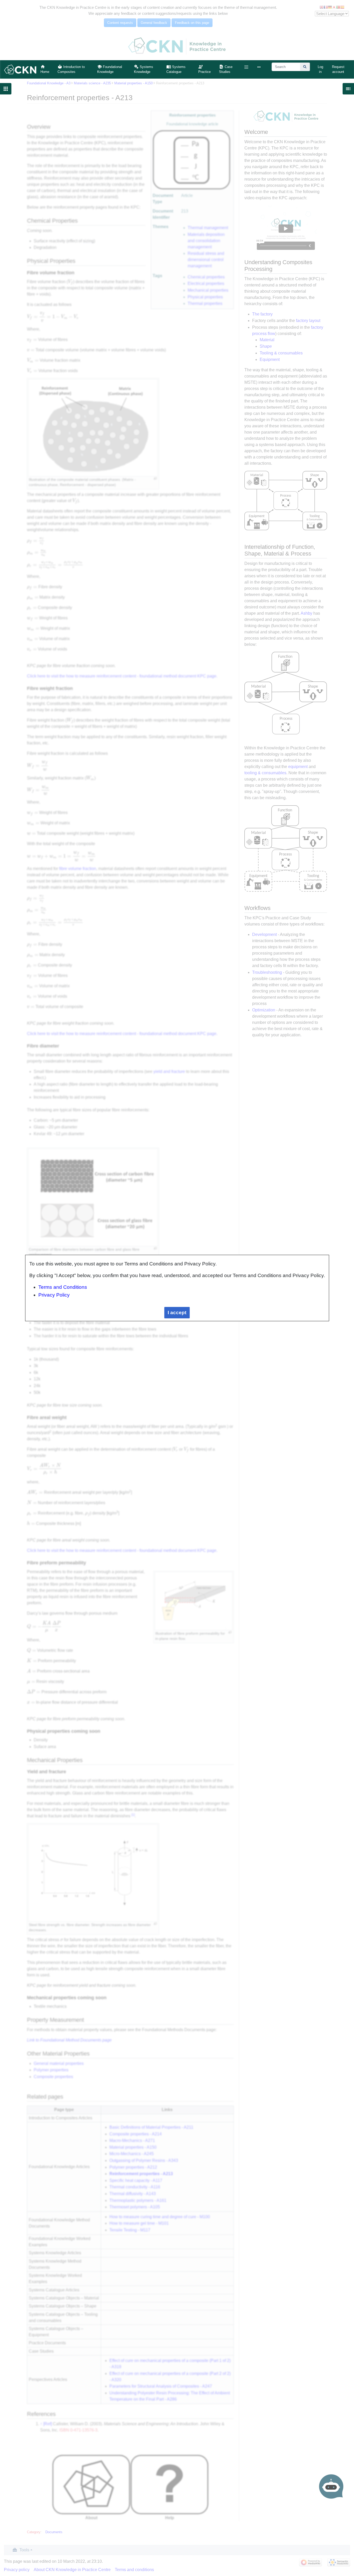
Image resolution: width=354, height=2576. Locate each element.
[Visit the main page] (20, 69)
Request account (338, 69)
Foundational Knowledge (110, 69)
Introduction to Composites (71, 69)
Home (45, 72)
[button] (246, 67)
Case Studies (226, 69)
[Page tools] (260, 67)
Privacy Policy (54, 1295)
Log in (320, 69)
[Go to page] (305, 67)
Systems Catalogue (176, 69)
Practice (204, 72)
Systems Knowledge (144, 69)
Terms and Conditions (63, 1287)
